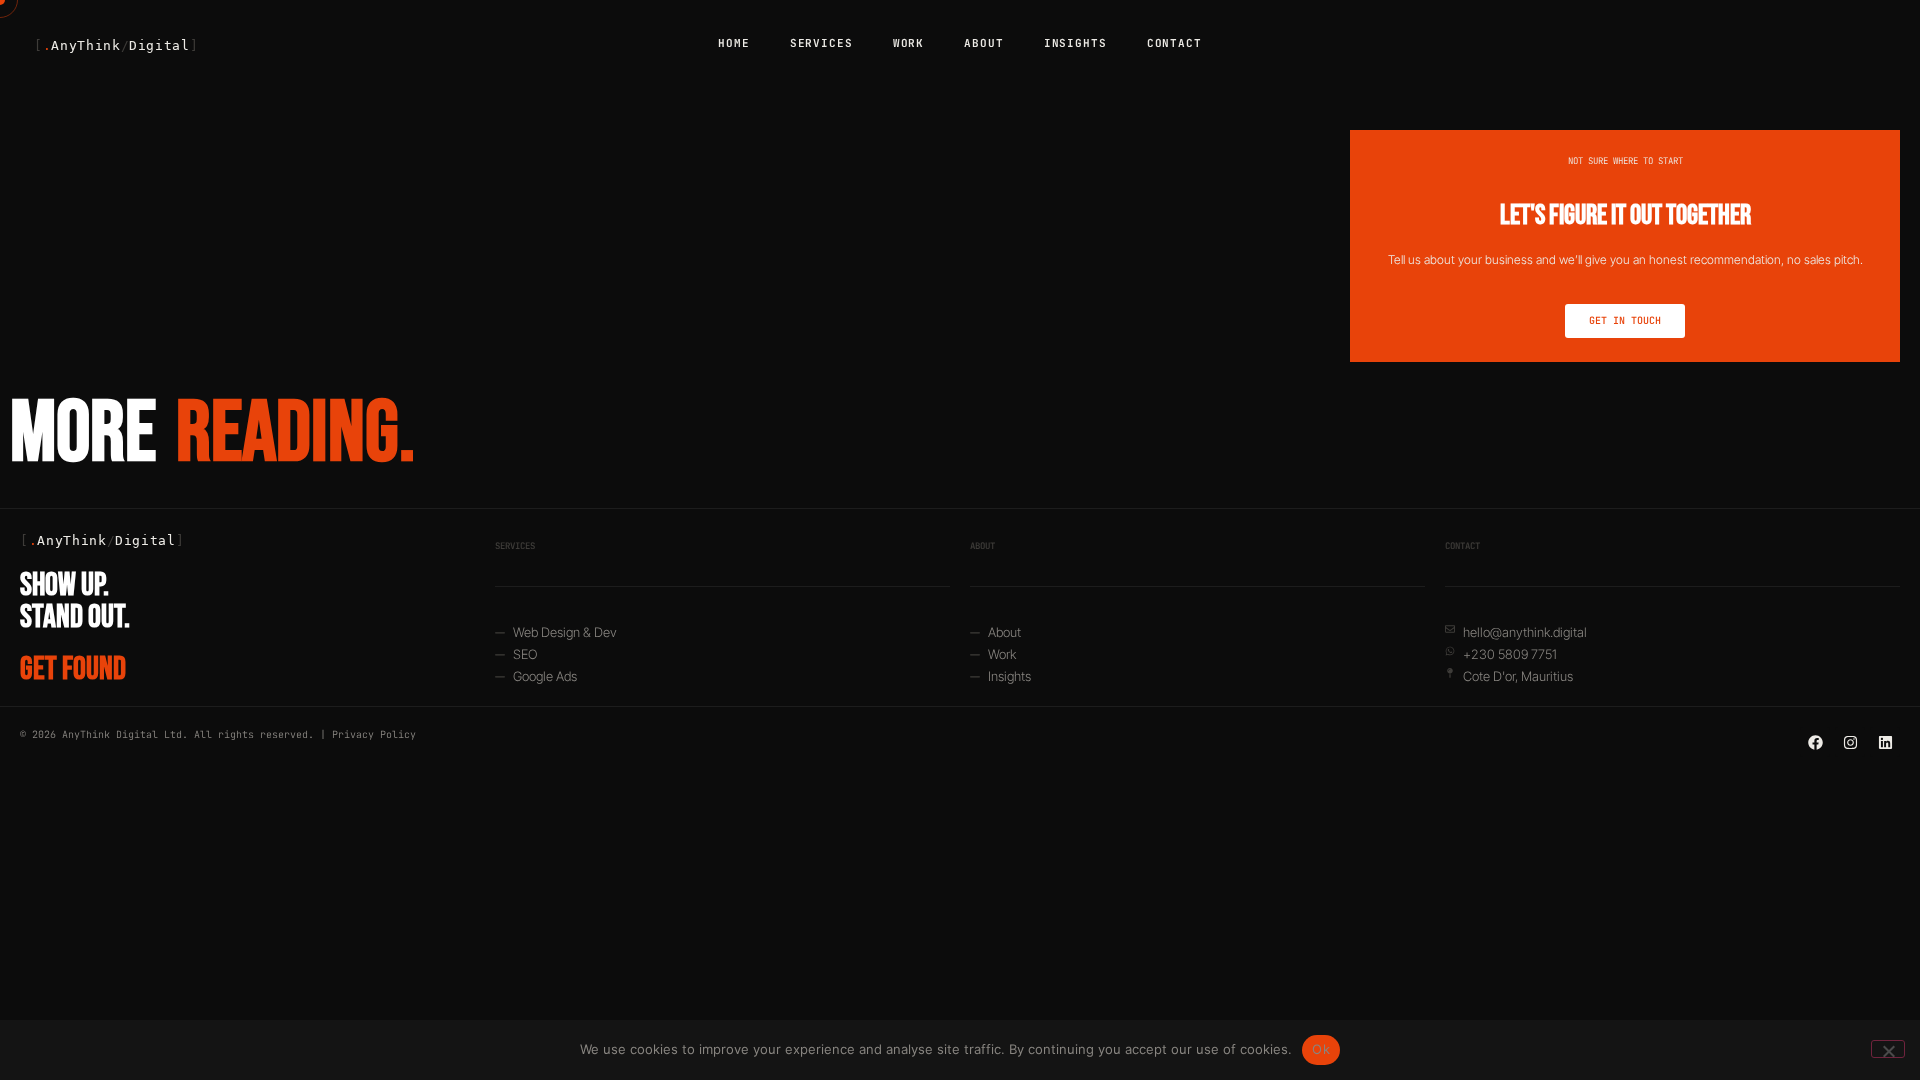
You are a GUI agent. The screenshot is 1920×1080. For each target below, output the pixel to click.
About (983, 43)
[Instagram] (1850, 742)
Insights (1075, 43)
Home (734, 43)
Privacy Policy (374, 734)
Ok (1321, 1049)
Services (821, 43)
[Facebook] (1815, 742)
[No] (1888, 1049)
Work (909, 43)
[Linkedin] (1885, 742)
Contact (1174, 43)
